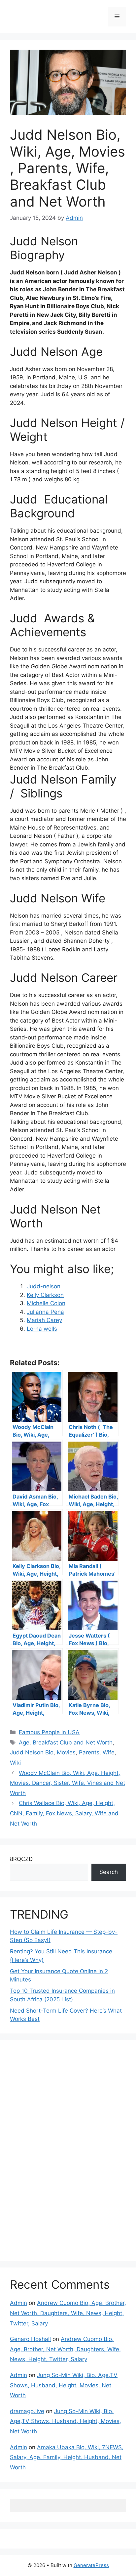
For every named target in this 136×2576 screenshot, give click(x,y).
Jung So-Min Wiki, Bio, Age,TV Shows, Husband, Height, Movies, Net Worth (64, 2385)
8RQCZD (21, 1859)
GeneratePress (91, 2565)
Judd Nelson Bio (32, 1752)
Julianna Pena (45, 1312)
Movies (66, 1752)
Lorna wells (42, 1329)
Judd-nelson (44, 1286)
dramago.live (27, 2411)
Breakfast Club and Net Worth (73, 1742)
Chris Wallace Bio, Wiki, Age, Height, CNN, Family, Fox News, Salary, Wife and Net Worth (64, 1813)
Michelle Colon (46, 1303)
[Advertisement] (59, 2149)
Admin (18, 2303)
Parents (89, 1752)
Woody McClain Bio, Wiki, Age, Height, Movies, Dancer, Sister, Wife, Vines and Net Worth (68, 1783)
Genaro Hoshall (30, 2339)
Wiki (15, 1763)
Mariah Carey (44, 1320)
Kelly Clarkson (45, 1295)
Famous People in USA (49, 1732)
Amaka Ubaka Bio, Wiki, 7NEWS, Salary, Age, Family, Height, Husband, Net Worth (67, 2457)
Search (109, 1872)
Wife (109, 1752)
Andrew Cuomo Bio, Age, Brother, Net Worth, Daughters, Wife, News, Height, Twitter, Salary (68, 2313)
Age (24, 1742)
